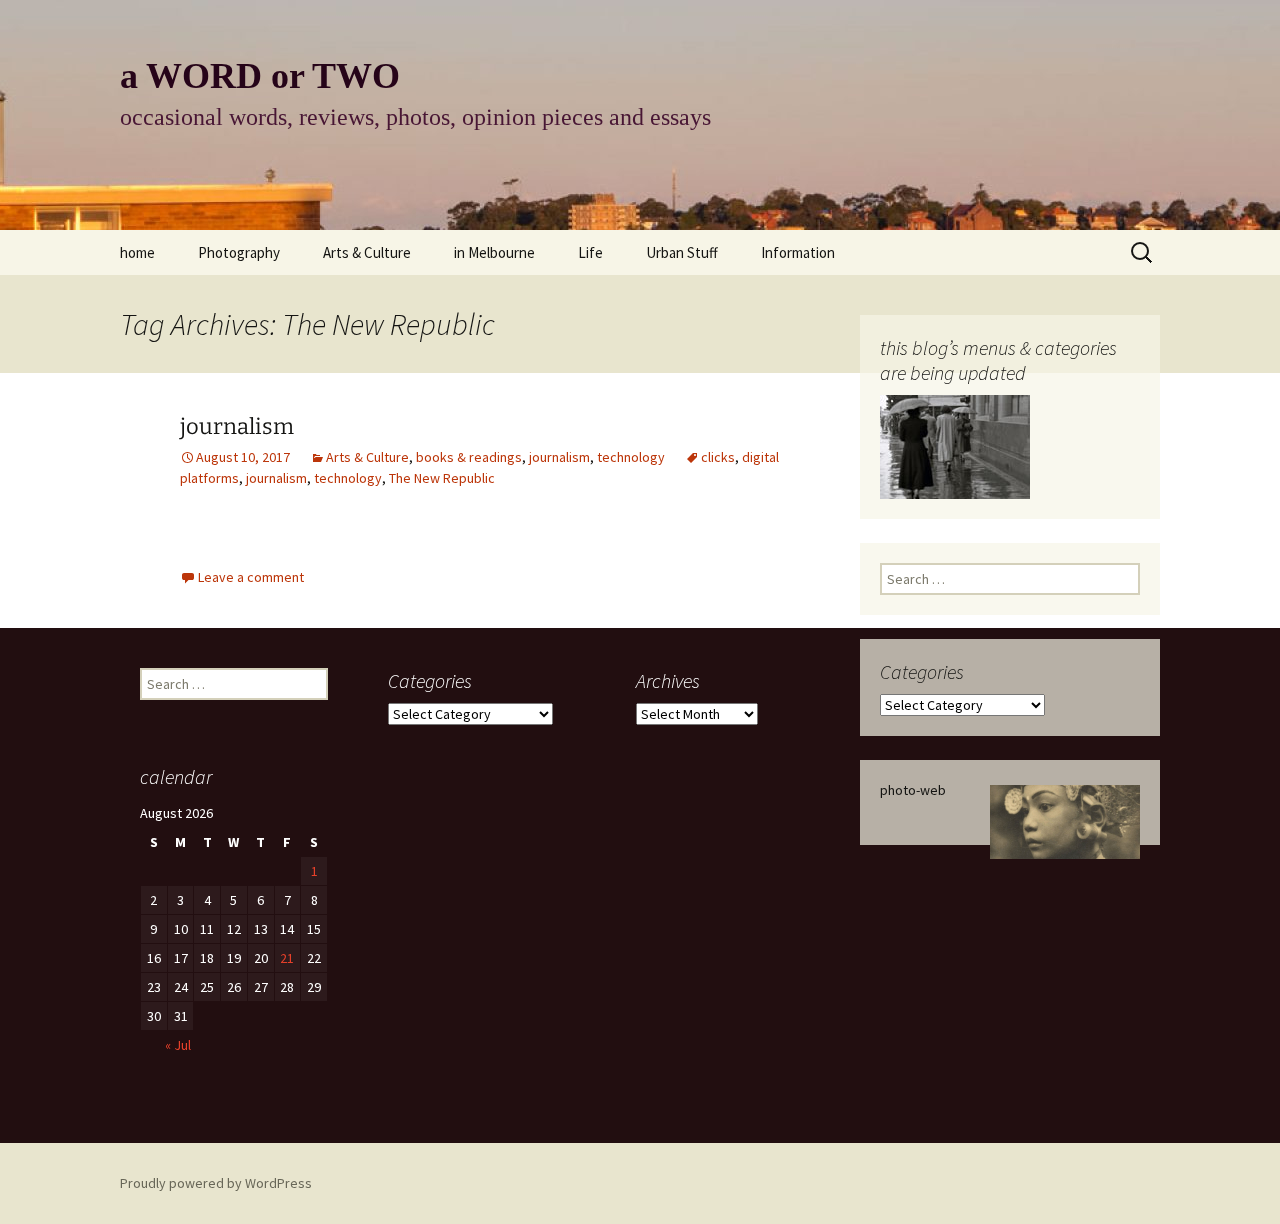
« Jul (178, 1045)
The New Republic (442, 478)
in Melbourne (494, 252)
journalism (237, 426)
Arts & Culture (367, 252)
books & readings (469, 457)
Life (590, 252)
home (137, 252)
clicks (718, 457)
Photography (239, 252)
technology (631, 457)
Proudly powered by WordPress (216, 1183)
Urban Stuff (682, 252)
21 (287, 958)
